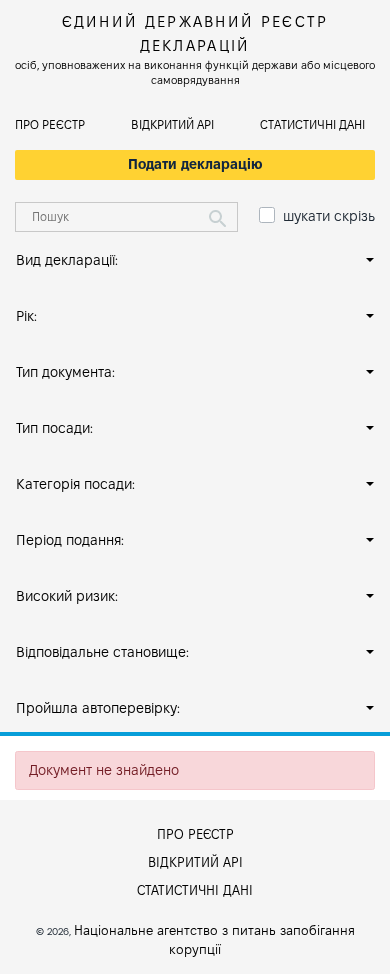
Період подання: (70, 540)
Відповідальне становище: (102, 652)
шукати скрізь (329, 216)
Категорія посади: (75, 484)
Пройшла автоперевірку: (98, 708)
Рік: (26, 316)
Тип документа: (65, 372)
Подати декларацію (195, 164)
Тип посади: (54, 428)
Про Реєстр (50, 124)
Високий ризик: (67, 596)
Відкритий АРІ (172, 124)
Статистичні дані (312, 124)
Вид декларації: (67, 260)
